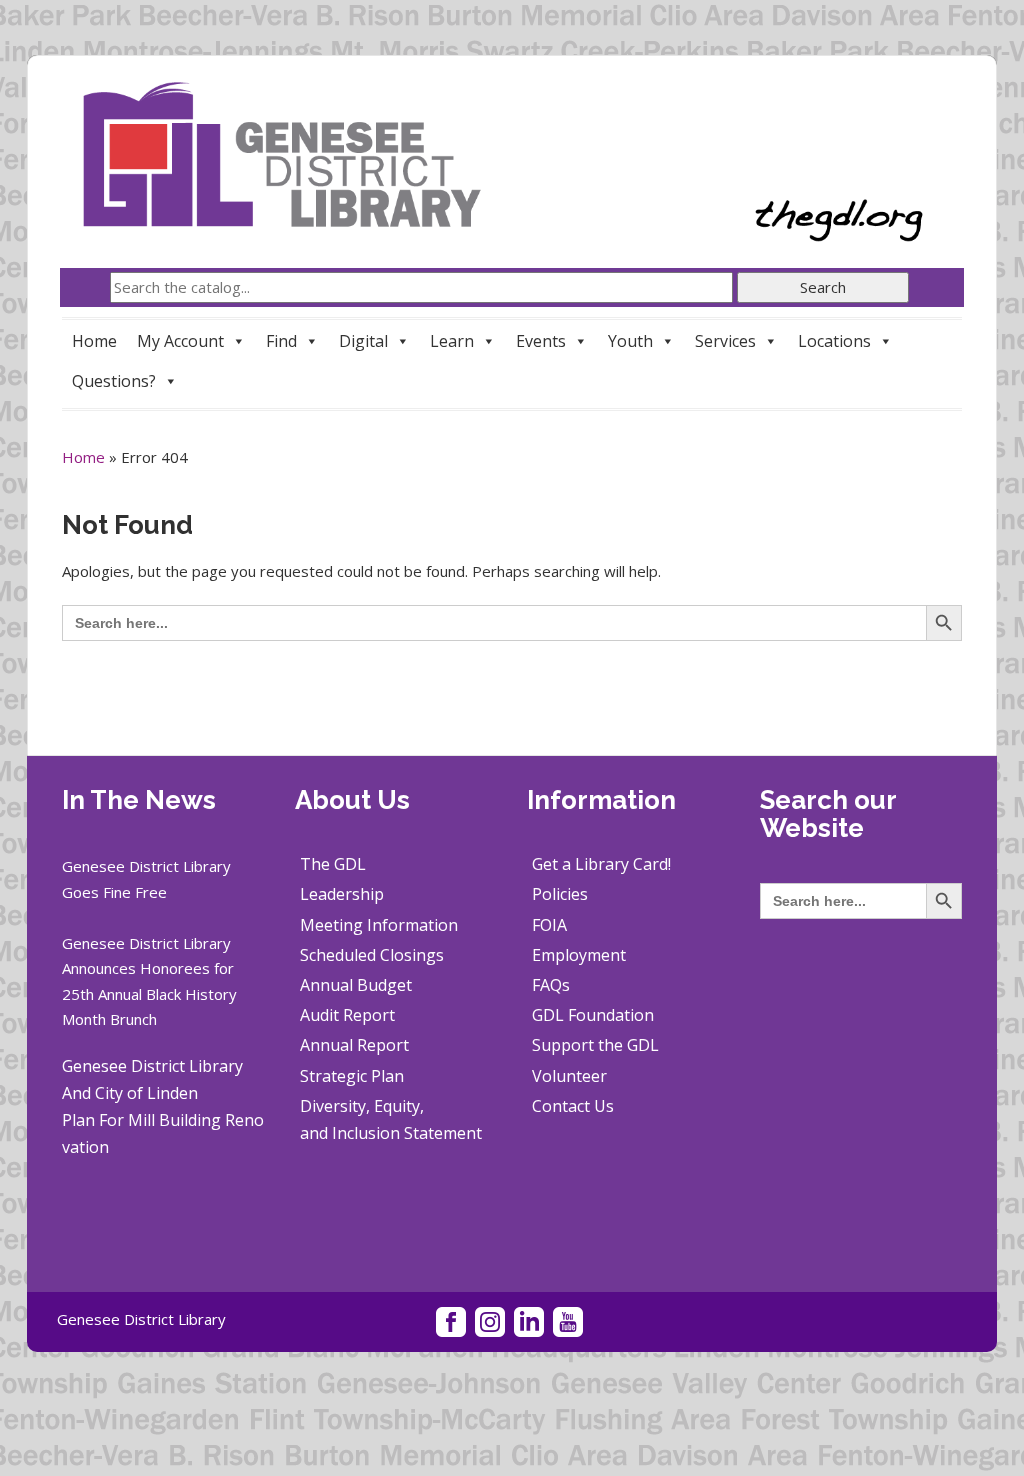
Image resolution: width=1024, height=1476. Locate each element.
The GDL (333, 864)
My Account (180, 341)
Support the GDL (595, 1045)
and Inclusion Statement (391, 1133)
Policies (560, 894)
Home (94, 341)
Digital (363, 341)
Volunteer (569, 1076)
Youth (630, 341)
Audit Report (347, 1015)
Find (281, 341)
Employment (579, 955)
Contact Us (573, 1106)
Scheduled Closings (372, 955)
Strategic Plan (352, 1076)
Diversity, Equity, (362, 1106)
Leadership (342, 894)
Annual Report (354, 1045)
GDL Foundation (593, 1015)
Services (725, 341)
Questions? (114, 381)
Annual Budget (356, 985)
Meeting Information (379, 925)
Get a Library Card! (601, 864)
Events (541, 341)
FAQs (551, 985)
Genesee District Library (141, 1319)
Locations (834, 341)
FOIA (549, 925)
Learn (452, 341)
